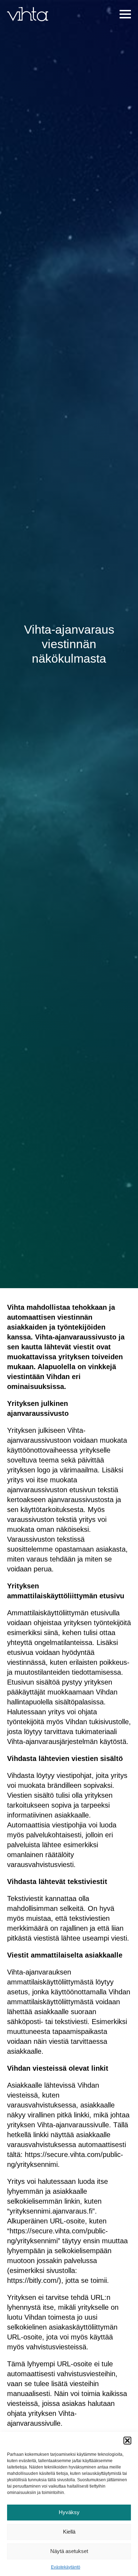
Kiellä (69, 2532)
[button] (127, 2441)
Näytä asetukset (69, 2551)
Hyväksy (69, 2512)
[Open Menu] (125, 14)
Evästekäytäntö (66, 2567)
